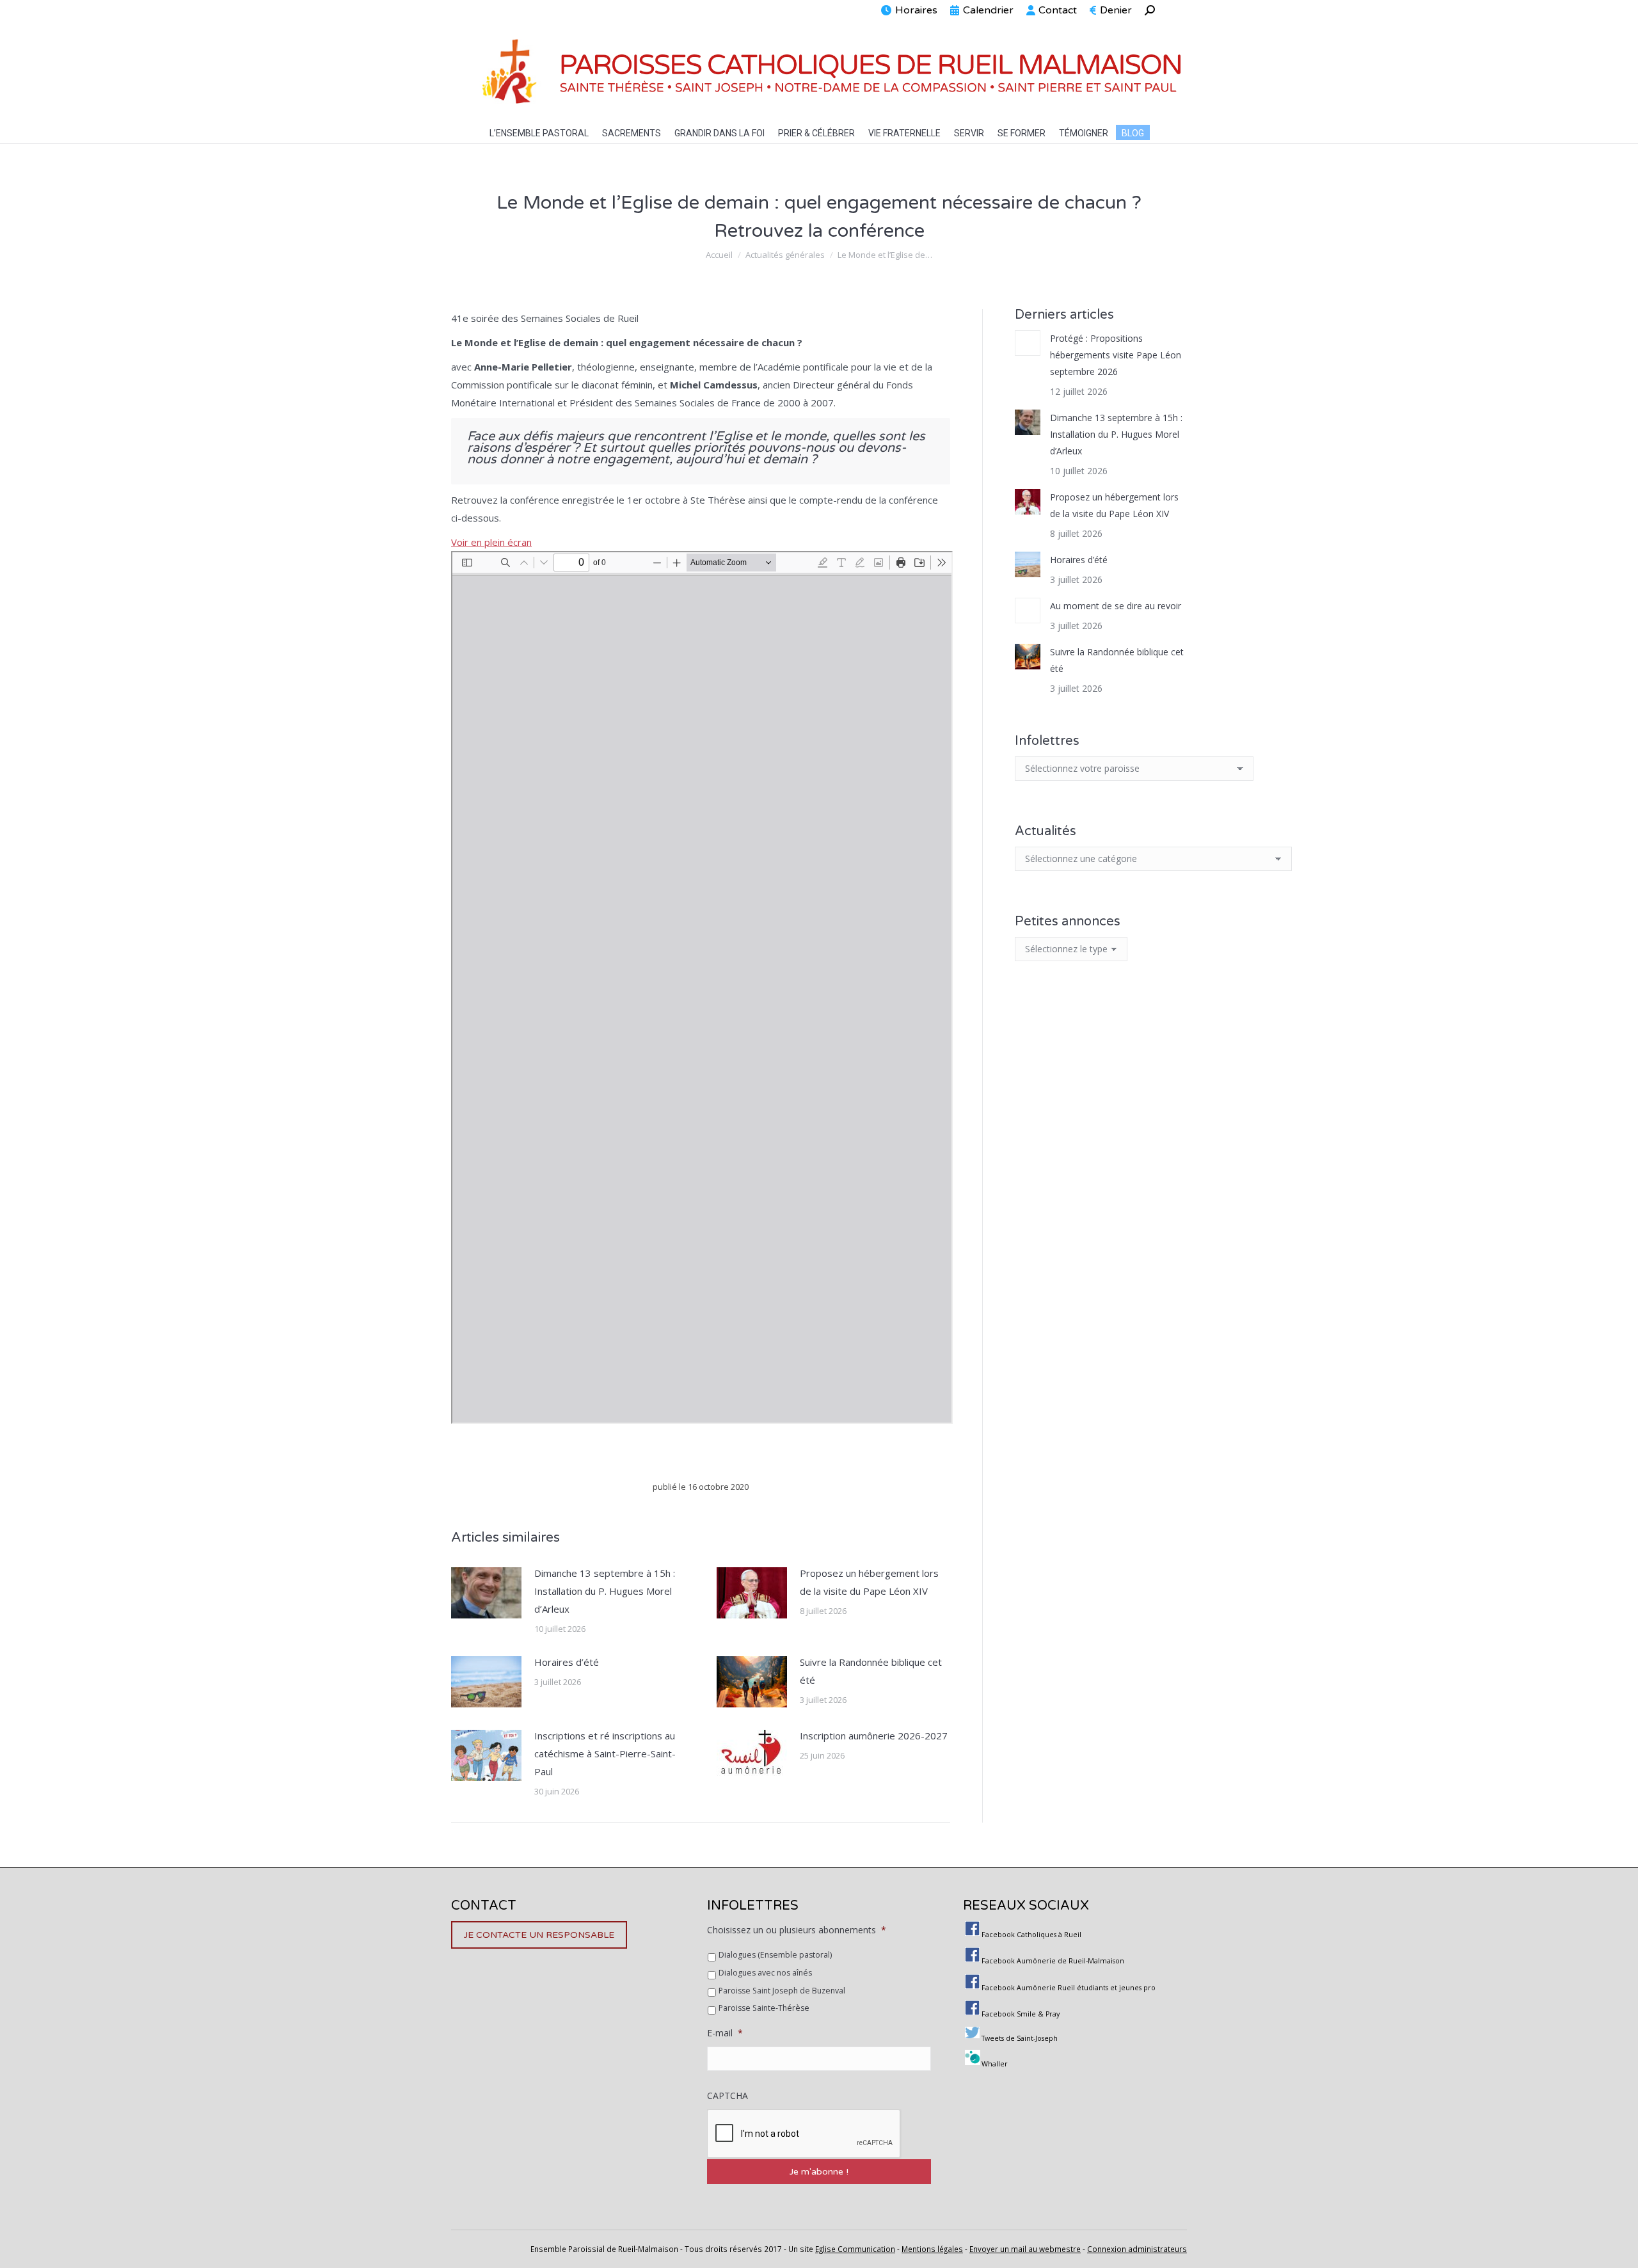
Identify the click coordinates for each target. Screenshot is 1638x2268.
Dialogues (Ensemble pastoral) (775, 1955)
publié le (701, 1487)
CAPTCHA (728, 2096)
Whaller (995, 2064)
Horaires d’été (567, 1662)
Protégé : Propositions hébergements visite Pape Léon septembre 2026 (1116, 355)
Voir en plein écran (491, 542)
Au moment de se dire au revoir (1116, 606)
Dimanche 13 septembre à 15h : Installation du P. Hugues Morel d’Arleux (605, 1591)
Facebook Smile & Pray (1021, 2014)
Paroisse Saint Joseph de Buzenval (782, 1991)
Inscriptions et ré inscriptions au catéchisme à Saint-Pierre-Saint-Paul (605, 1753)
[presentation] (804, 2134)
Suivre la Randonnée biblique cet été (871, 1671)
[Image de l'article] (486, 1593)
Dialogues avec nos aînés (765, 1973)
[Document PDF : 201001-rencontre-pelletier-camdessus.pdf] (702, 987)
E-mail (725, 2033)
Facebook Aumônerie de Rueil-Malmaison (1053, 1961)
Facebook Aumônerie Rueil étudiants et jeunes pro (1069, 1988)
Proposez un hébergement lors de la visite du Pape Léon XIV (869, 1582)
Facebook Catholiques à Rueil (1031, 1935)
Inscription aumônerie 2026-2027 (874, 1736)
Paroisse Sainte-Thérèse (764, 2008)
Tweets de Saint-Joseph (1020, 2038)
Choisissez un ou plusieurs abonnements (797, 1930)
